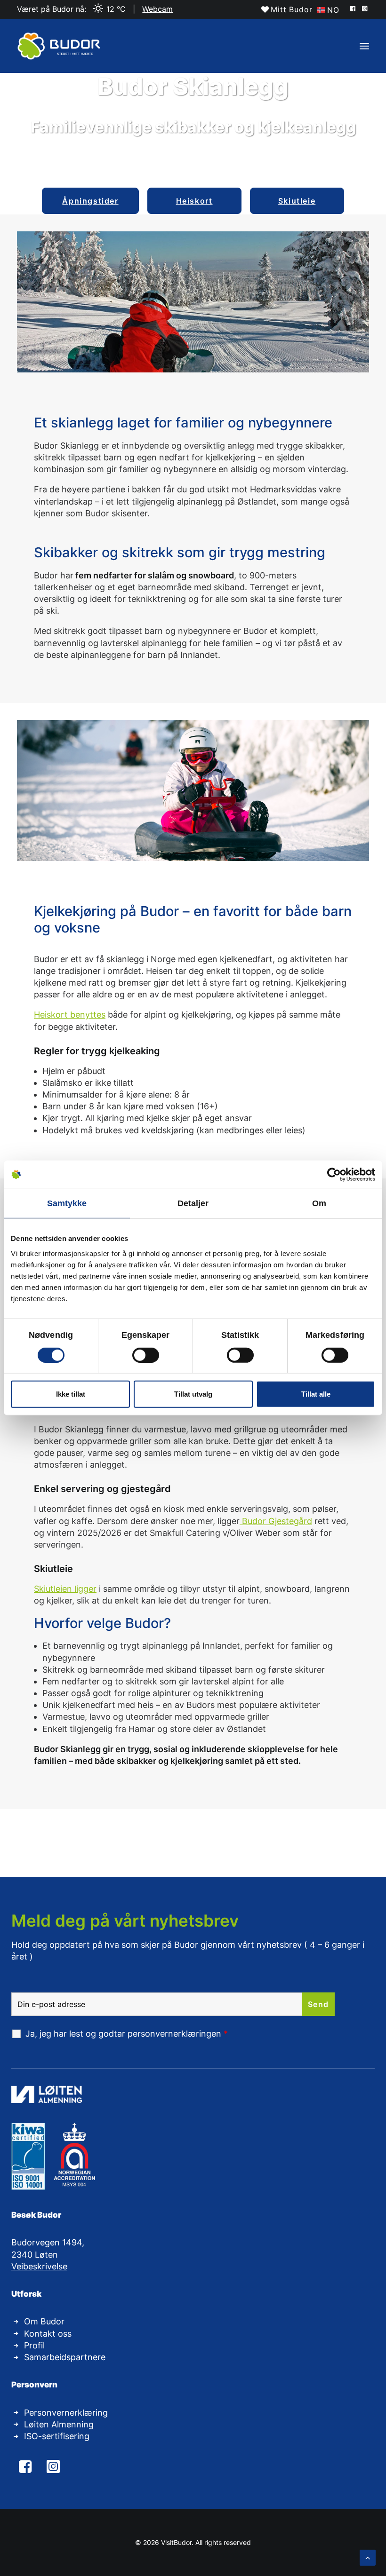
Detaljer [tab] (193, 1203)
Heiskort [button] (194, 201)
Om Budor (44, 2321)
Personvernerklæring (66, 2413)
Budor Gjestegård (276, 1521)
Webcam (157, 9)
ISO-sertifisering (57, 2436)
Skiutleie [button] (297, 201)
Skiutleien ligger (65, 1589)
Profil (34, 2345)
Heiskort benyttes (70, 1015)
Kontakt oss (48, 2334)
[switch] (146, 1355)
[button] (354, 8)
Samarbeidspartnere (65, 2357)
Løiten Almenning (59, 2424)
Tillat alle (316, 1394)
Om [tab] (319, 1203)
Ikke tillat (71, 1394)
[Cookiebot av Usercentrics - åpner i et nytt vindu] (334, 1175)
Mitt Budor (291, 9)
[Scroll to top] (368, 2557)
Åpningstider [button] (90, 201)
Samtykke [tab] (67, 1203)
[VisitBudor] (59, 46)
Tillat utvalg (193, 1394)
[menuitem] (287, 9)
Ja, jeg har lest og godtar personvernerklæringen (127, 2034)
